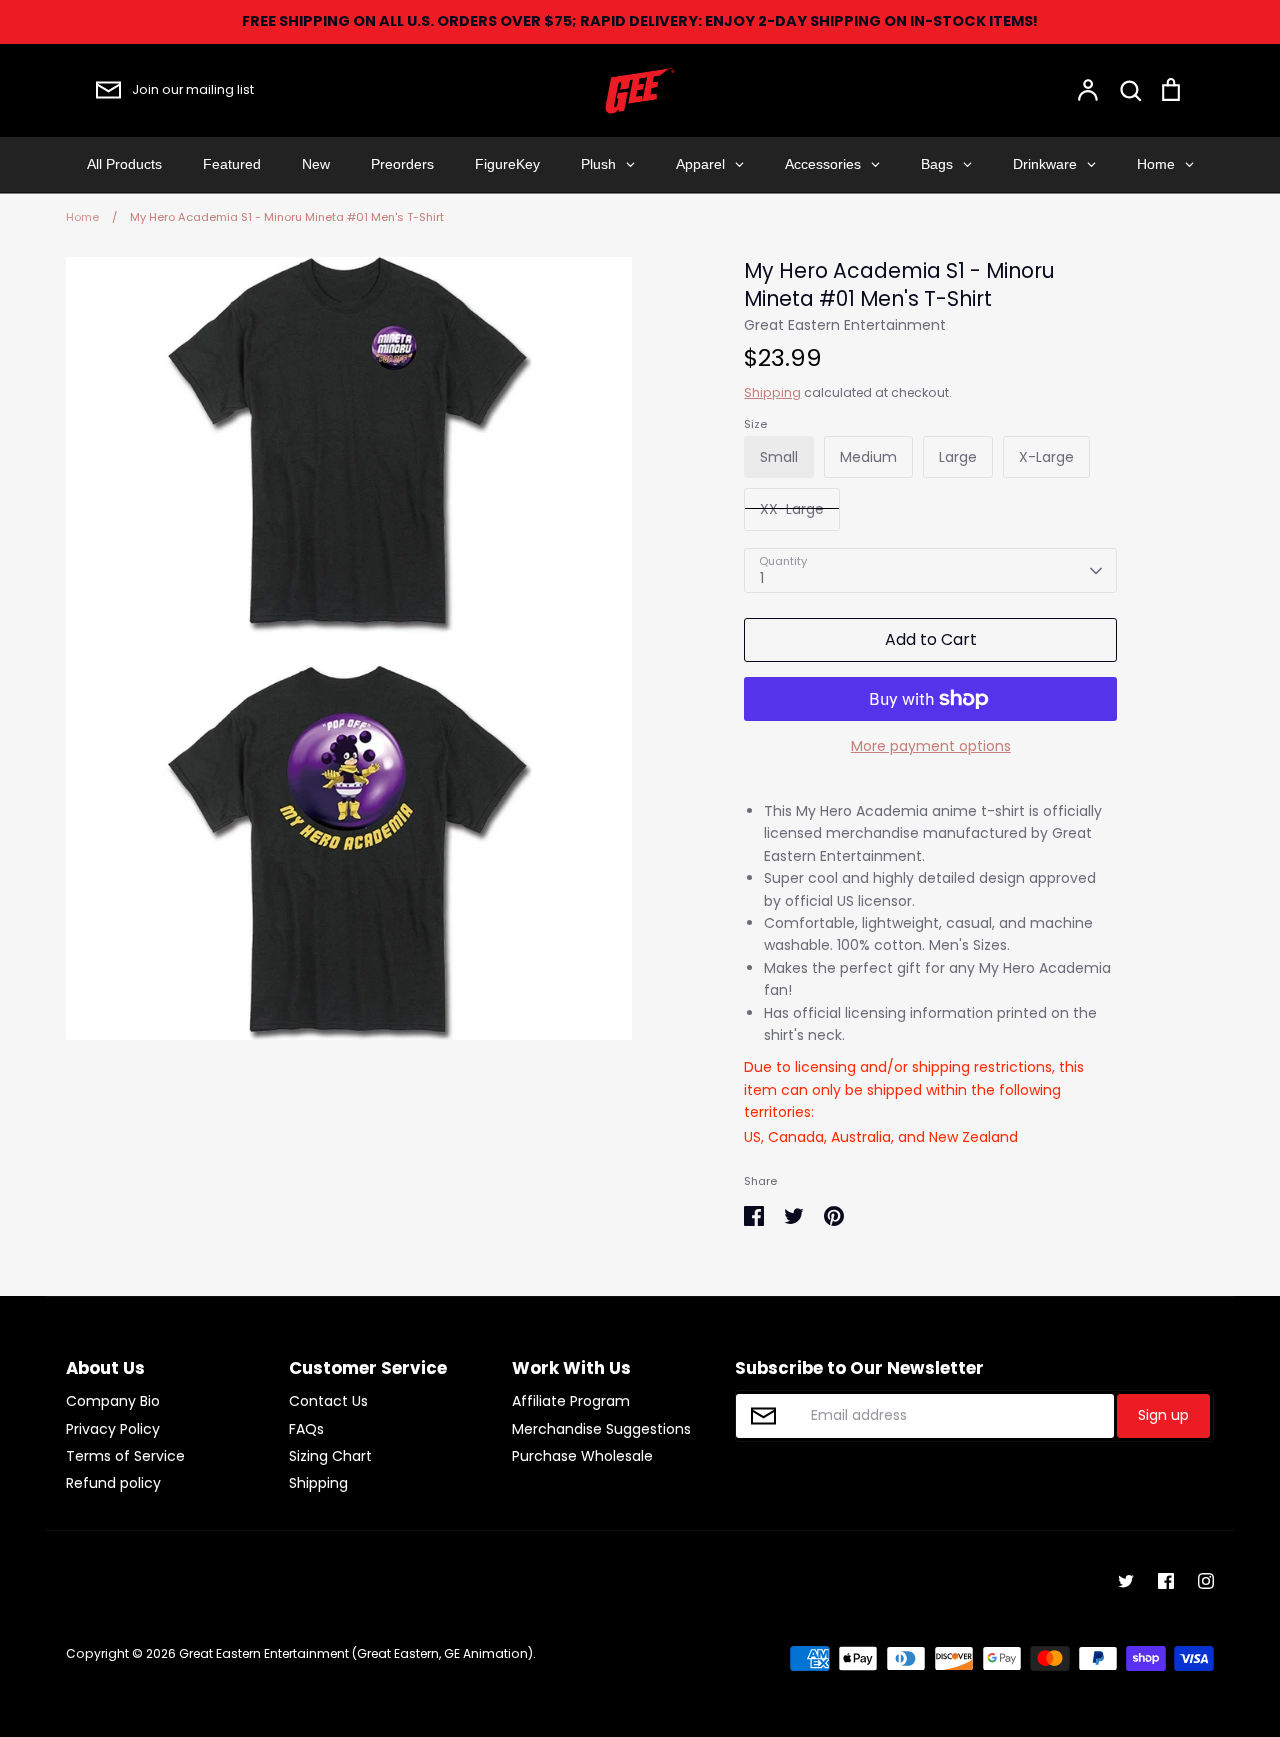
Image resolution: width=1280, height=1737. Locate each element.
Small (779, 457)
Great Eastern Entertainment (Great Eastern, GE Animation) (356, 1653)
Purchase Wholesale (582, 1456)
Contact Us (328, 1401)
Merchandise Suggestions (601, 1429)
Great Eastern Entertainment (845, 325)
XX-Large (792, 509)
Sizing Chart (330, 1456)
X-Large (1046, 457)
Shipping (772, 392)
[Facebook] (1166, 1581)
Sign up (1163, 1415)
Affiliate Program (571, 1401)
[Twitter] (1126, 1581)
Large (958, 457)
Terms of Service (125, 1456)
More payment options (931, 746)
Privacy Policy (113, 1429)
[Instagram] (1206, 1581)
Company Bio (113, 1401)
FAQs (306, 1429)
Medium (868, 457)
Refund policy (113, 1483)
